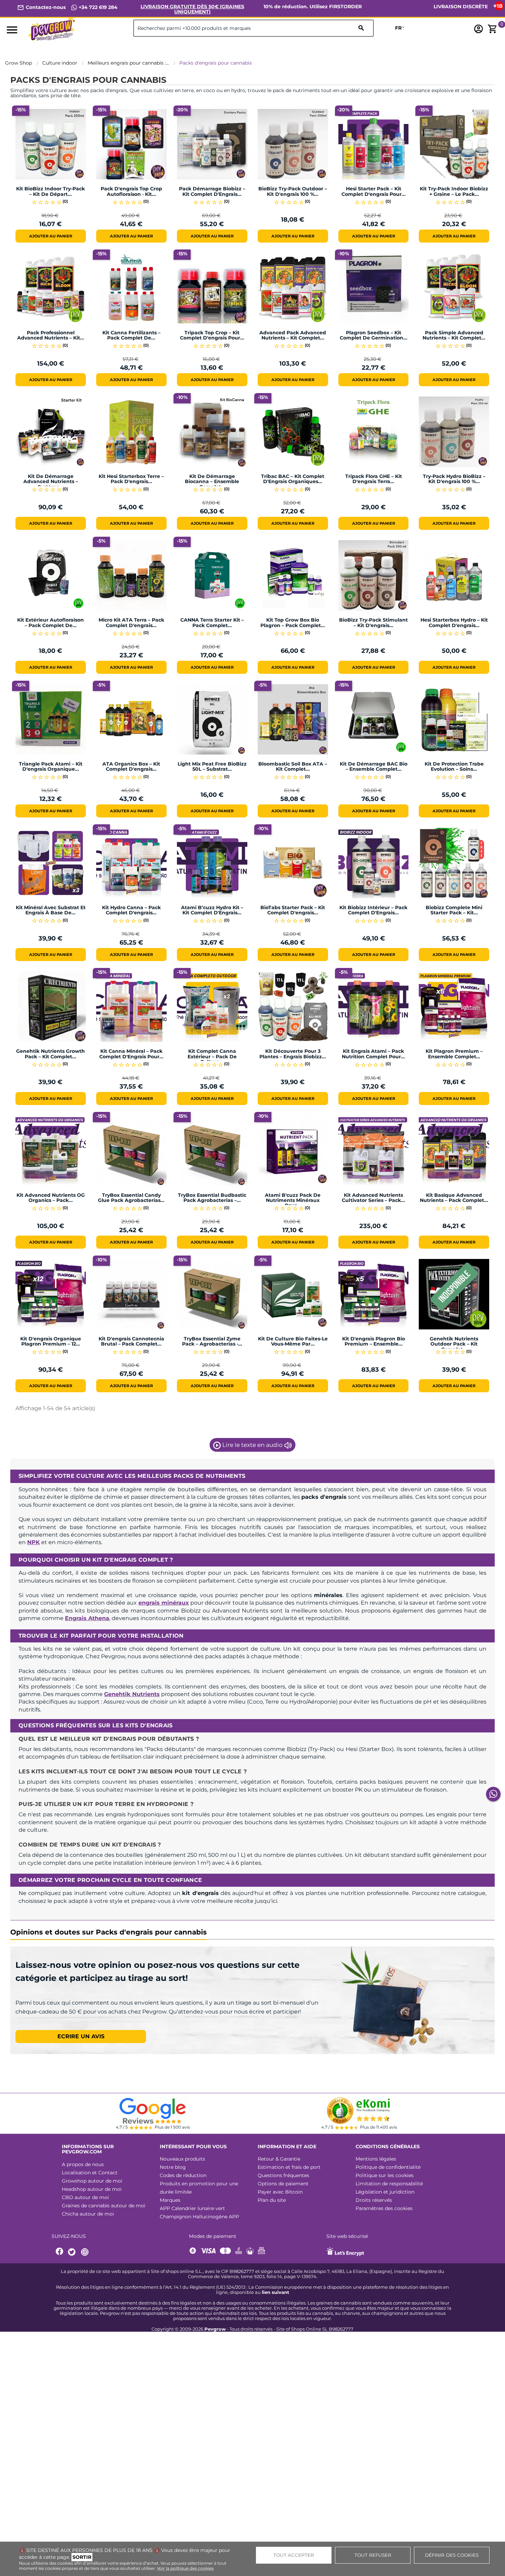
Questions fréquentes (283, 2175)
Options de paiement (283, 2184)
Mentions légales (376, 2159)
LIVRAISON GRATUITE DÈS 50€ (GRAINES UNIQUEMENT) (192, 9)
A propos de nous (83, 2164)
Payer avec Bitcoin (280, 2192)
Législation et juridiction (385, 2192)
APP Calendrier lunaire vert (192, 2208)
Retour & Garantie (279, 2159)
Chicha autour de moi (88, 2214)
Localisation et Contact (90, 2173)
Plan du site (272, 2200)
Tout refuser (373, 2555)
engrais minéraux (164, 1603)
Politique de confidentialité (388, 2167)
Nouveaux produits (182, 2159)
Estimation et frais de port (289, 2167)
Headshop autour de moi (92, 2189)
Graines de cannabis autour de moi (104, 2206)
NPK (33, 1542)
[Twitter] (73, 2252)
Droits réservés (374, 2200)
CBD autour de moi (85, 2197)
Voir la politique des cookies (185, 2568)
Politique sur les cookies (385, 2175)
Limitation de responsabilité (389, 2184)
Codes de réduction (183, 2175)
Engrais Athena (87, 1618)
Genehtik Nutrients (132, 1694)
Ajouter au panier (51, 236)
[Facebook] (60, 2252)
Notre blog (173, 2167)
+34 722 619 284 (97, 7)
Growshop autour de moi (92, 2181)
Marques (170, 2200)
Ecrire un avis (81, 2036)
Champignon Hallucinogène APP (199, 2217)
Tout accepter (294, 2555)
